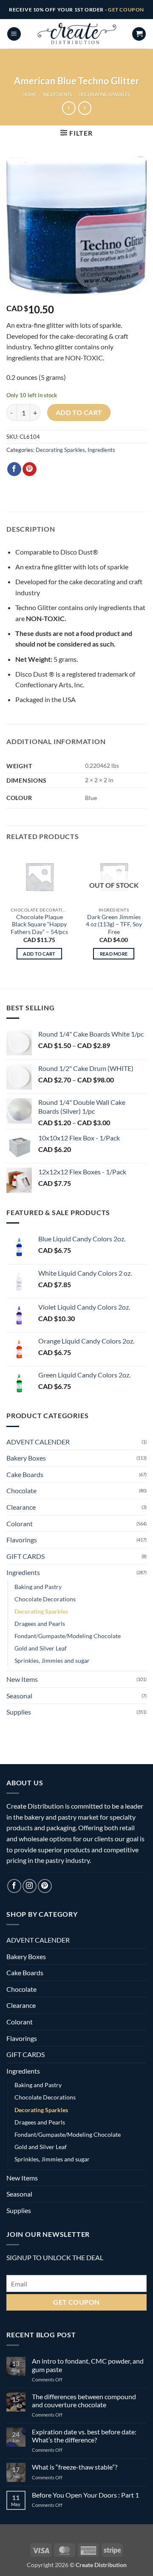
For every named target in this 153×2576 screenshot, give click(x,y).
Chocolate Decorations (45, 1599)
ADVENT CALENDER (38, 1442)
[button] (14, 34)
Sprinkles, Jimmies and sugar (52, 1660)
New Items (22, 1679)
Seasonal (19, 1696)
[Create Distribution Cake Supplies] (76, 34)
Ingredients (58, 94)
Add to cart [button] (39, 954)
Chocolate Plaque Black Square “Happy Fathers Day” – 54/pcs (39, 924)
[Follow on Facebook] (14, 1886)
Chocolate (21, 1490)
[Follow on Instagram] (30, 1886)
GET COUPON (126, 10)
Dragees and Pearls (40, 1624)
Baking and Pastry (38, 1587)
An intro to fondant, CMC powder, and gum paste (88, 2365)
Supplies (19, 1712)
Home (30, 94)
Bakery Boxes (26, 1458)
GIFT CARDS (25, 1556)
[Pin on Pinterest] (30, 469)
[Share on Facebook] (14, 469)
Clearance (21, 1507)
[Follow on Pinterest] (45, 1886)
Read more (114, 954)
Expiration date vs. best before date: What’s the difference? (84, 2436)
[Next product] (69, 108)
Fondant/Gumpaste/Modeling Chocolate (68, 1636)
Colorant (20, 1524)
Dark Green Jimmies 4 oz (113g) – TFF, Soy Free (114, 924)
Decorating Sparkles (105, 94)
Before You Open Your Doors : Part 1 (85, 2495)
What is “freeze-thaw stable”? (75, 2467)
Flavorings (22, 1540)
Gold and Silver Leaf (41, 1648)
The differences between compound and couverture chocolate (84, 2400)
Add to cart (79, 413)
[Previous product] (85, 108)
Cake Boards (25, 1474)
